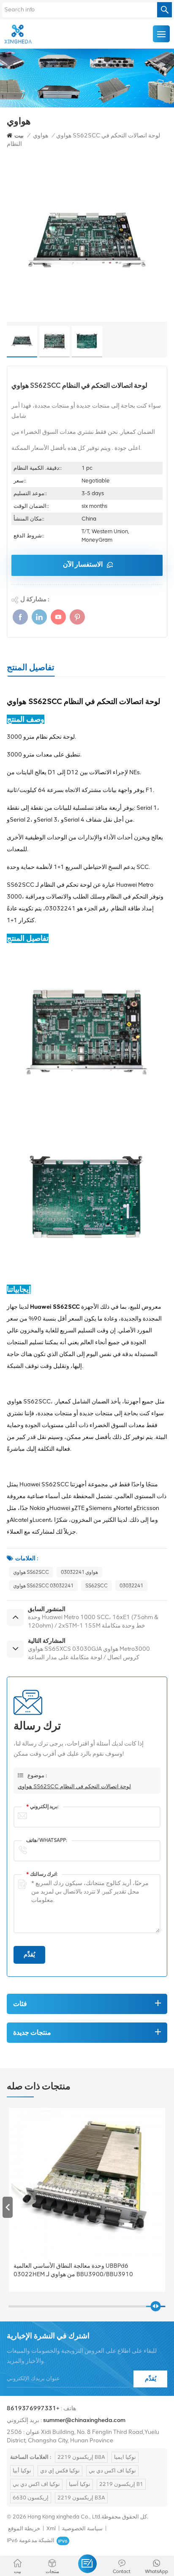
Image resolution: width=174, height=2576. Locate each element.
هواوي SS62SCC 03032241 (43, 1586)
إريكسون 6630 (31, 2498)
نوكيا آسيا (80, 2484)
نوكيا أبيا (22, 2470)
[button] (166, 2207)
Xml (51, 2528)
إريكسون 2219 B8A (81, 2457)
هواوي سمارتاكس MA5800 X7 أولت (59, 2266)
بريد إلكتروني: (42, 1806)
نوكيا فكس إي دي (60, 2470)
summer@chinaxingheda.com (84, 2420)
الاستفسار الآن (83, 564)
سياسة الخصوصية (82, 2528)
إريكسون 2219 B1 (121, 2484)
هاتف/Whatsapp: (47, 1840)
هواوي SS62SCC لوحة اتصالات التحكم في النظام (74, 1786)
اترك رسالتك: (42, 1874)
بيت (19, 136)
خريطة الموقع (24, 2528)
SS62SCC (97, 1586)
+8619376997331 (33, 2408)
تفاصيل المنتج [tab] (31, 667)
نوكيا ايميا (125, 2457)
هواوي (41, 136)
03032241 (131, 1586)
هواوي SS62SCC (31, 1572)
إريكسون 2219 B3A (81, 2498)
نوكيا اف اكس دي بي (112, 2470)
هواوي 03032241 (79, 1572)
